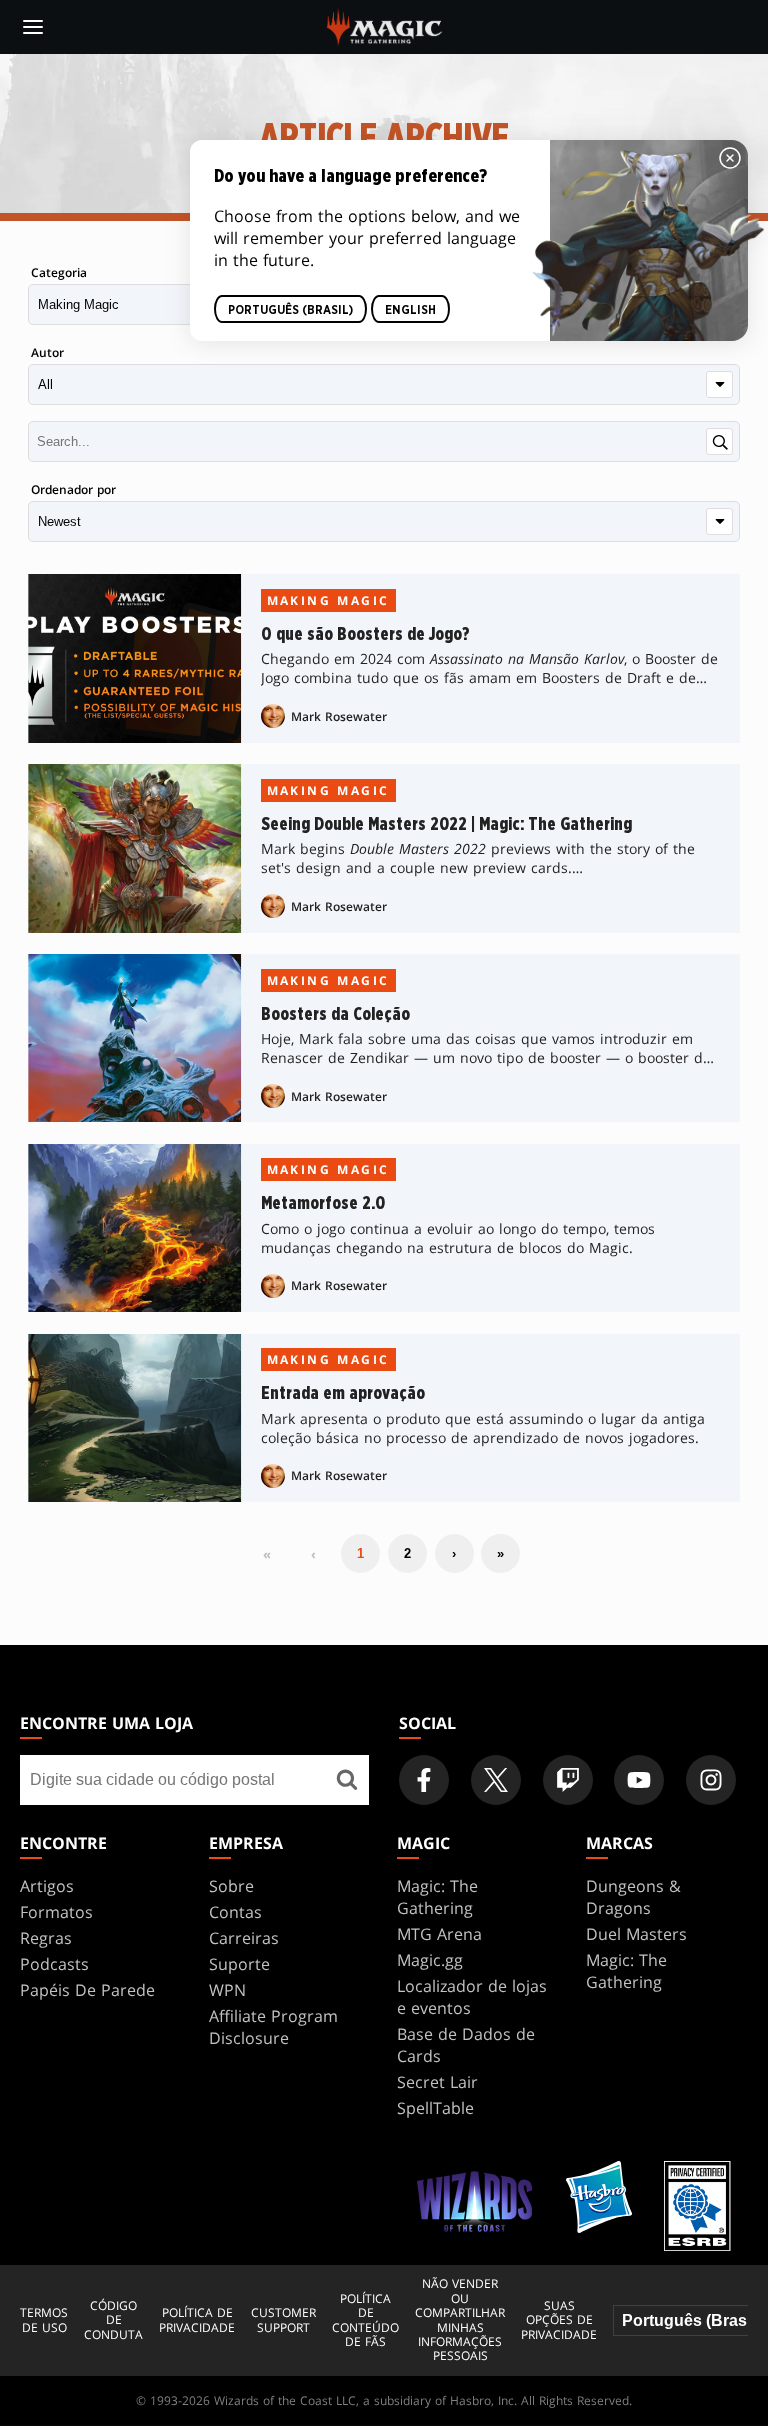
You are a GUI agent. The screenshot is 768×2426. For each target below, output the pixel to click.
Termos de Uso (44, 2320)
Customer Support (283, 2320)
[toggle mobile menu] (33, 27)
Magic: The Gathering (437, 1897)
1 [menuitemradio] (360, 1553)
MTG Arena (439, 1934)
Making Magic (328, 600)
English (410, 309)
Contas (235, 1912)
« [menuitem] (267, 1554)
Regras (46, 1938)
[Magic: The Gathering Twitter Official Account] (496, 1780)
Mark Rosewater (339, 716)
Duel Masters (636, 1934)
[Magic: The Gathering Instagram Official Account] (711, 1780)
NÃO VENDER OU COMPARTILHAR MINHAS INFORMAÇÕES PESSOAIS (460, 2320)
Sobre (231, 1886)
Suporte (239, 1964)
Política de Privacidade (197, 2320)
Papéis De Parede (87, 1990)
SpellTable (435, 2108)
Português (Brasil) (290, 309)
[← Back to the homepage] (384, 25)
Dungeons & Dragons (633, 1897)
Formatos (56, 1912)
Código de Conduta (113, 2320)
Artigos (47, 1886)
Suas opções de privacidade (559, 2320)
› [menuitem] (454, 1553)
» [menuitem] (500, 1553)
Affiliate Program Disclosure (273, 2027)
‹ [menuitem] (313, 1554)
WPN (227, 1990)
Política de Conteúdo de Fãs (365, 2321)
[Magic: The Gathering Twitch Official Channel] (568, 1780)
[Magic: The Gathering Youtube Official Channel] (639, 1780)
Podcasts (54, 1964)
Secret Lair (437, 2082)
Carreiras (244, 1938)
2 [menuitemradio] (407, 1553)
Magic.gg (430, 1960)
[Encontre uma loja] (346, 1780)
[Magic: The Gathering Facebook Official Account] (424, 1780)
